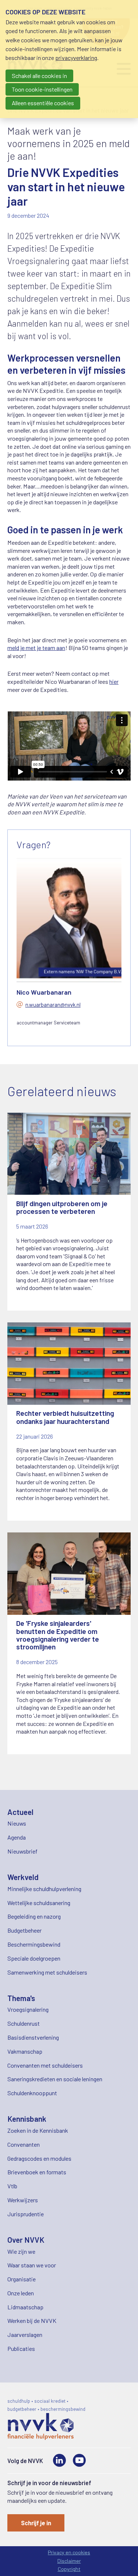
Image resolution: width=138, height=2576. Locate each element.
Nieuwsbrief (22, 1851)
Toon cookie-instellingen (42, 89)
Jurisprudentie (26, 2214)
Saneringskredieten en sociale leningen (55, 2079)
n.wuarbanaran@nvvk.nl (53, 1005)
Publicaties (21, 2348)
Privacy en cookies (69, 2552)
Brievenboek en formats (37, 2172)
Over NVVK (26, 2240)
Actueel (20, 1812)
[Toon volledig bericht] (69, 1212)
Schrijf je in (36, 2523)
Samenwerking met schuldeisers (47, 1972)
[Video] (79, 2460)
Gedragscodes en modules (39, 2158)
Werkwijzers (23, 2200)
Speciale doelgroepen (34, 1958)
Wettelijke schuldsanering (39, 1903)
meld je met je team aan (36, 648)
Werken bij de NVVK (32, 2321)
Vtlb (12, 2186)
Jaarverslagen (25, 2335)
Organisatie (22, 2279)
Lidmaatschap (25, 2307)
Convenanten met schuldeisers (45, 2065)
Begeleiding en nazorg (34, 1916)
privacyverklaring (76, 58)
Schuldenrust (24, 2023)
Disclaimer (69, 2561)
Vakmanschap (25, 2051)
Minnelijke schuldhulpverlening (44, 1889)
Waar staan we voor (32, 2265)
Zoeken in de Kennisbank (38, 2130)
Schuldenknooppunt (32, 2093)
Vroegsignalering (28, 2009)
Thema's (21, 1998)
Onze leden (21, 2293)
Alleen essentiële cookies (43, 103)
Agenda (17, 1837)
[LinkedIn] (59, 2460)
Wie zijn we (21, 2251)
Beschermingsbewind (34, 1944)
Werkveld (23, 1877)
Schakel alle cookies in (39, 76)
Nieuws (17, 1823)
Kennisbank (27, 2119)
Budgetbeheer (24, 1930)
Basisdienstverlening (33, 2037)
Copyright (69, 2569)
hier (114, 681)
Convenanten (24, 2144)
